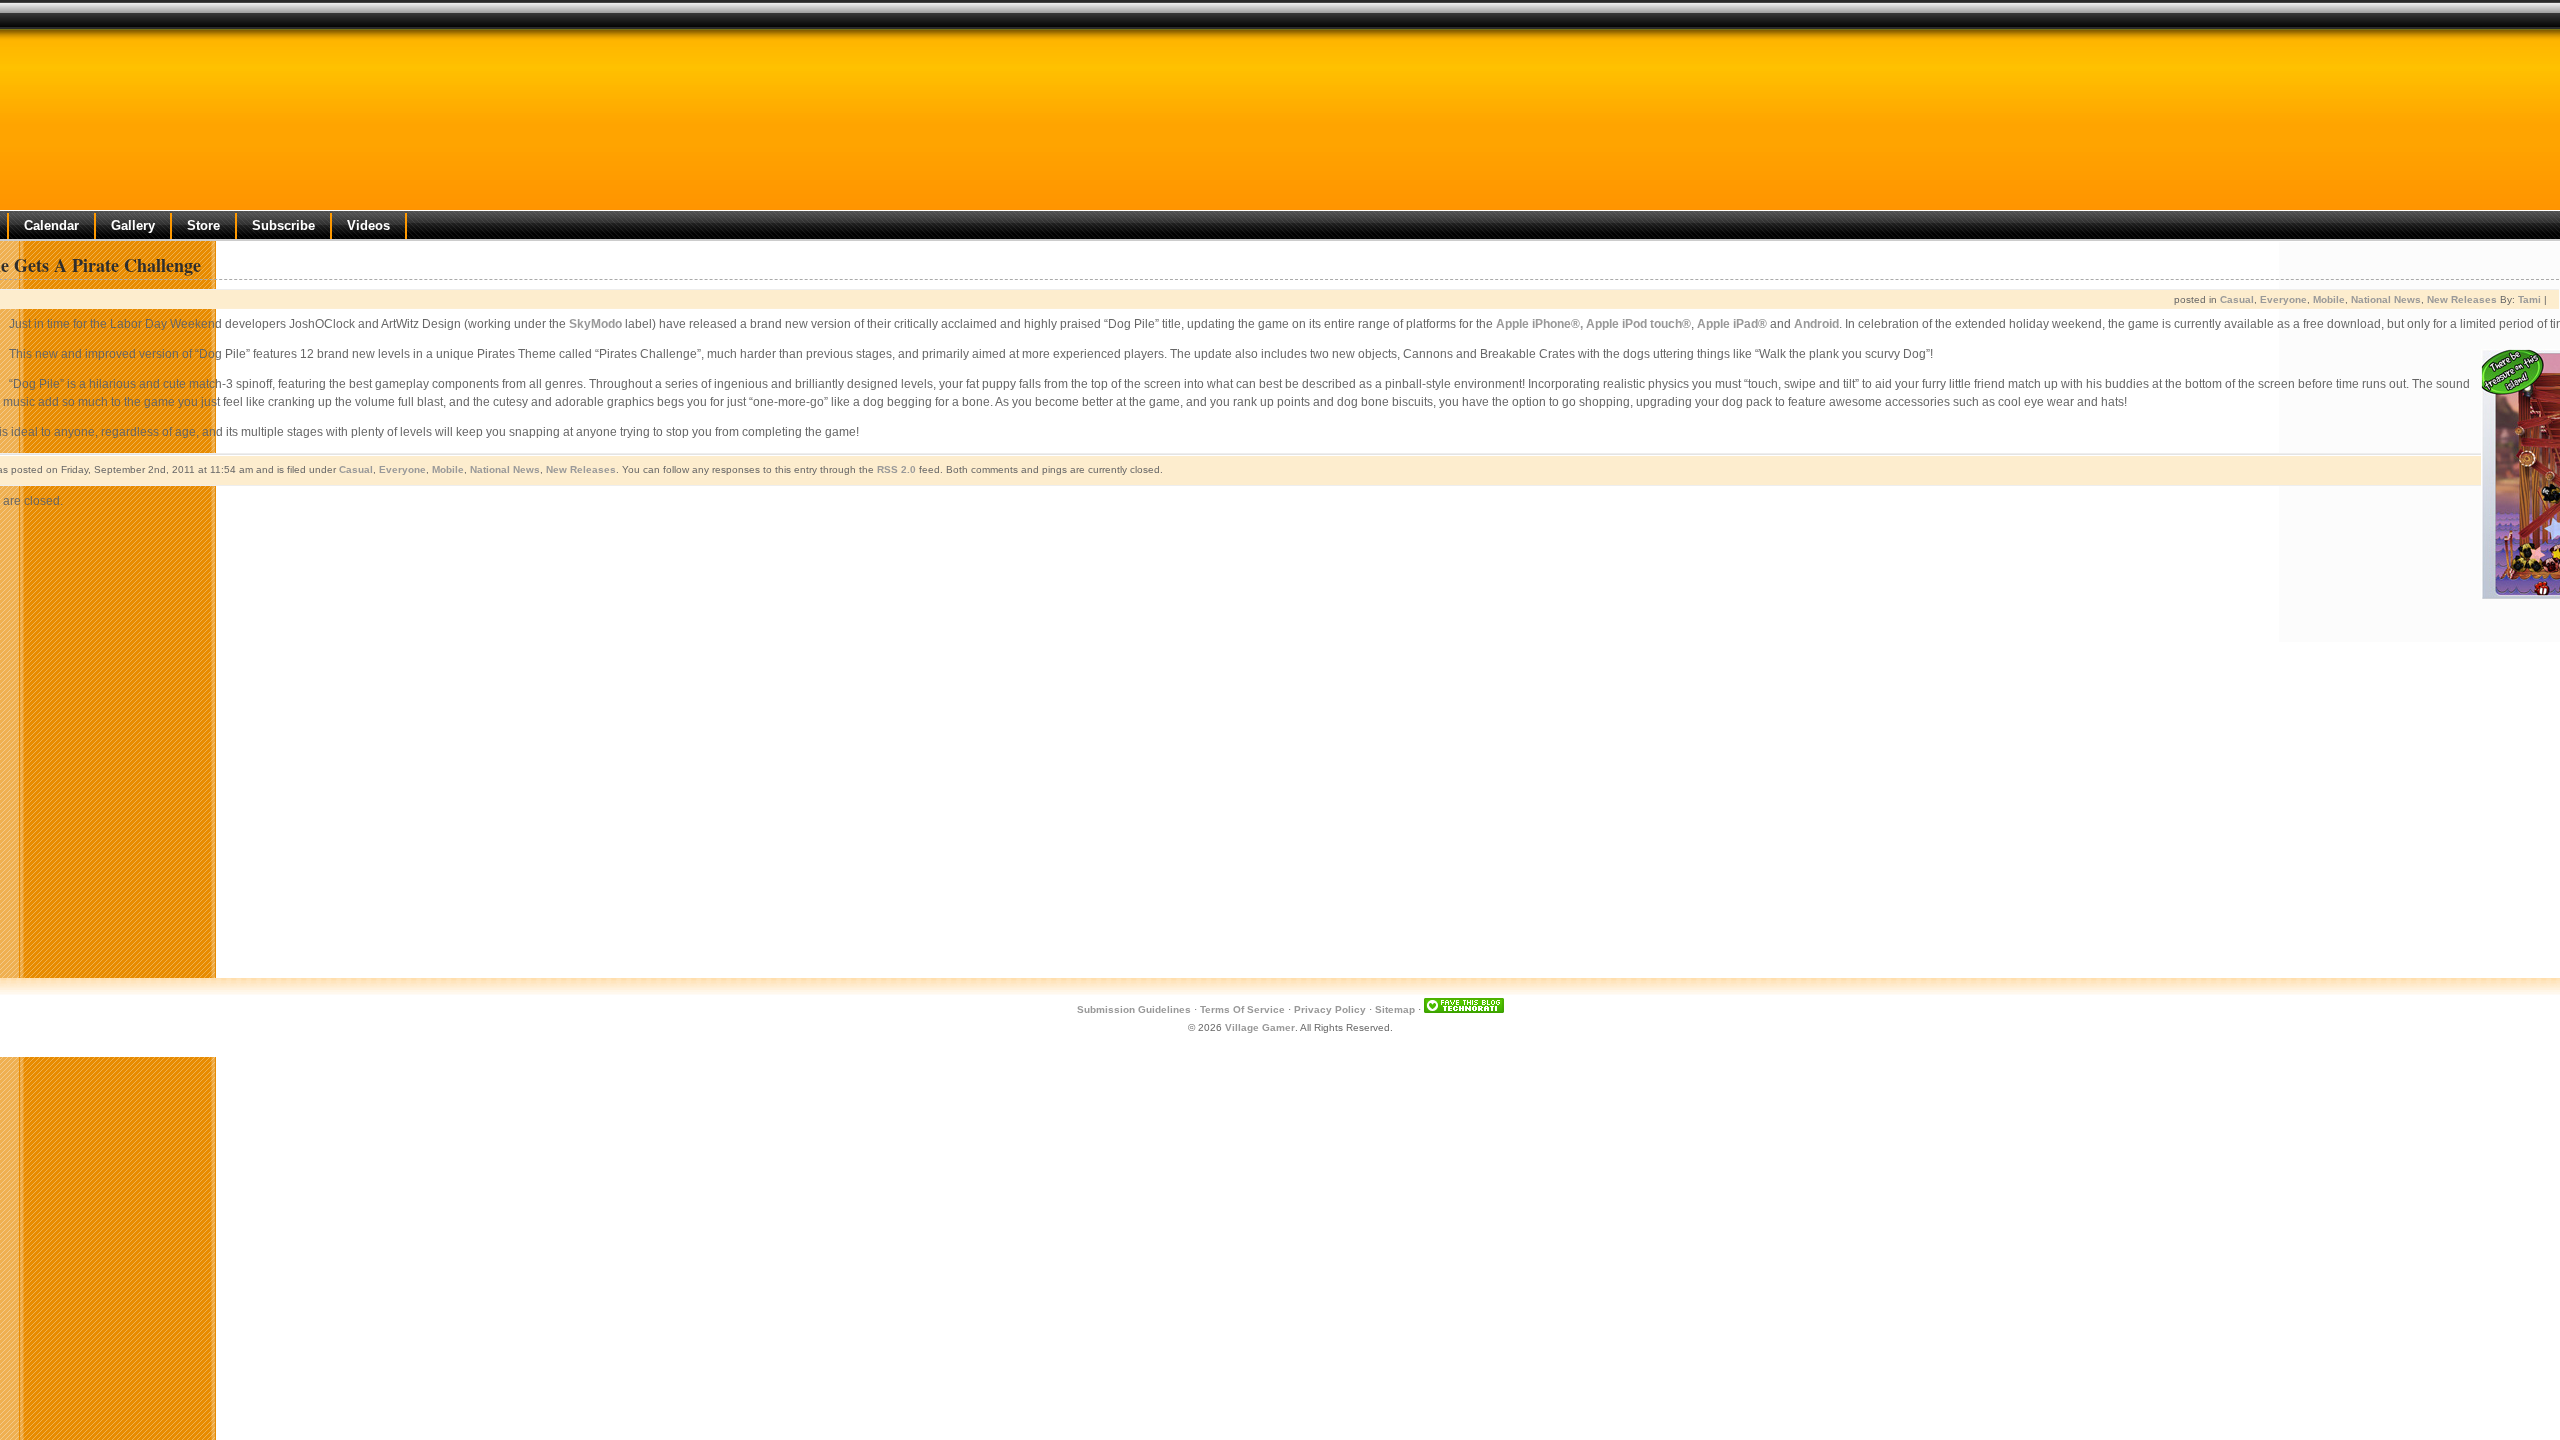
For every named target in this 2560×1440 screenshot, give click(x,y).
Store (203, 225)
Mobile (2329, 299)
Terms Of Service (1242, 1009)
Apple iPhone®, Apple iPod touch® (1593, 324)
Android (1816, 324)
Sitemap (1395, 1009)
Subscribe (283, 225)
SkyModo (595, 324)
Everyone (2283, 299)
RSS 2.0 (896, 469)
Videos (368, 225)
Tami (2529, 299)
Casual (2237, 299)
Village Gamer (1260, 1027)
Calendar (51, 225)
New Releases (2462, 299)
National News (2386, 299)
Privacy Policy (1330, 1009)
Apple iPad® (1732, 324)
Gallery (133, 225)
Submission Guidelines (1134, 1009)
